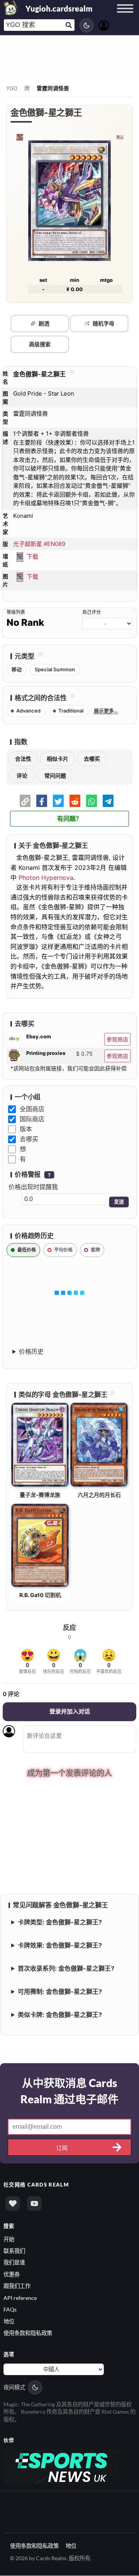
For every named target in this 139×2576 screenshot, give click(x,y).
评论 (22, 776)
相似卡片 (58, 759)
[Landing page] (11, 8)
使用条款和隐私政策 (28, 2334)
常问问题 (55, 776)
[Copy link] (25, 801)
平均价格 (63, 1250)
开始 (9, 2240)
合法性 (23, 759)
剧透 (44, 323)
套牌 (95, 1250)
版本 (26, 1129)
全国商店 (32, 1109)
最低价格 (27, 1250)
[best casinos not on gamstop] (61, 2467)
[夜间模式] (86, 25)
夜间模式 (14, 2388)
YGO (12, 88)
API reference (20, 2299)
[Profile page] (104, 24)
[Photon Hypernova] (19, 137)
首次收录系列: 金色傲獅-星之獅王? (66, 1969)
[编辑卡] (71, 374)
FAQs (10, 2311)
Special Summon (55, 669)
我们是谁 (14, 2263)
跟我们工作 (17, 2287)
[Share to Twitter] (58, 801)
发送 (119, 1202)
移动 (17, 669)
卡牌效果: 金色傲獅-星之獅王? (60, 1946)
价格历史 (31, 1351)
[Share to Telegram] (108, 801)
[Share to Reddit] (75, 801)
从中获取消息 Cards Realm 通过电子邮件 (69, 2092)
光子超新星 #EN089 (39, 544)
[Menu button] (125, 16)
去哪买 (92, 759)
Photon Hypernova (46, 878)
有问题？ (69, 819)
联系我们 (14, 2252)
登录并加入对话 (70, 1711)
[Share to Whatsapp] (92, 801)
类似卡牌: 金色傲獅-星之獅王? (60, 2016)
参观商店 (117, 1039)
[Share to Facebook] (42, 801)
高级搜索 (40, 344)
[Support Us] (13, 2205)
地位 (9, 2322)
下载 (32, 557)
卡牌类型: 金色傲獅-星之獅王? (60, 1923)
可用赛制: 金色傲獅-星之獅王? (60, 1993)
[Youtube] (34, 2205)
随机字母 (103, 323)
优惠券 (12, 2275)
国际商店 (32, 1119)
